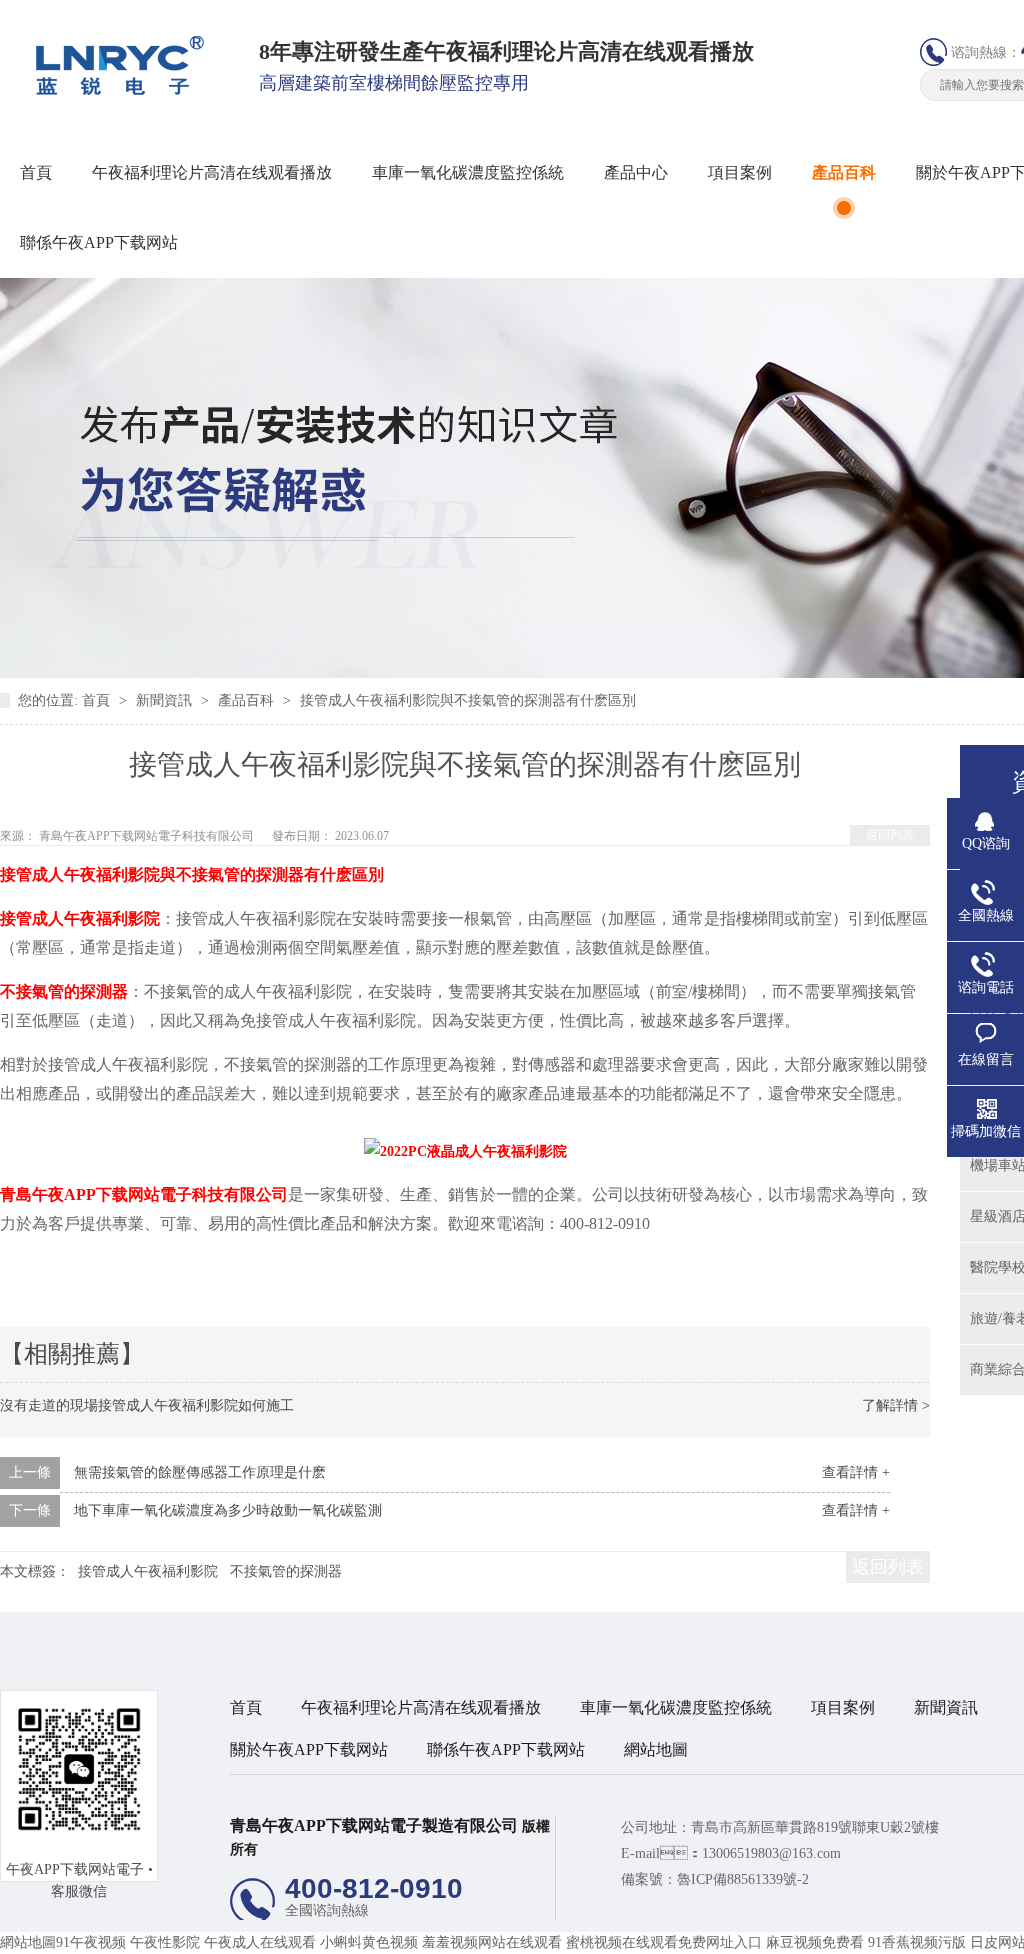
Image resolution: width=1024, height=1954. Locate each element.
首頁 (36, 172)
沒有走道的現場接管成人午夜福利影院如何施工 (147, 1405)
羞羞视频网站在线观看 (492, 1942)
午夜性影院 (165, 1942)
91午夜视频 (91, 1942)
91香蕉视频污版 (917, 1942)
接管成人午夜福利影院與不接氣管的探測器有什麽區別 (468, 700)
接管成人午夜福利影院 (148, 1571)
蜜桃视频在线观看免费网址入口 (664, 1942)
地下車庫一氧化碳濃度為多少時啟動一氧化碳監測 (228, 1510)
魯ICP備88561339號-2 (743, 1879)
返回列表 (890, 835)
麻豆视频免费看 (815, 1942)
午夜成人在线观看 (260, 1942)
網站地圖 (656, 1749)
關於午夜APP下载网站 (309, 1749)
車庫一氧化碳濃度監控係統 (468, 172)
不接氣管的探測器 (286, 1571)
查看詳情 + (856, 1472)
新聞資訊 (166, 700)
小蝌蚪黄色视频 (369, 1942)
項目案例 (740, 172)
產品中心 (636, 172)
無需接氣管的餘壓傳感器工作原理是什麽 (200, 1472)
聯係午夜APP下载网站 (99, 242)
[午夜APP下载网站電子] (113, 90)
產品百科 (844, 172)
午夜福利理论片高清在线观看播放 (212, 172)
